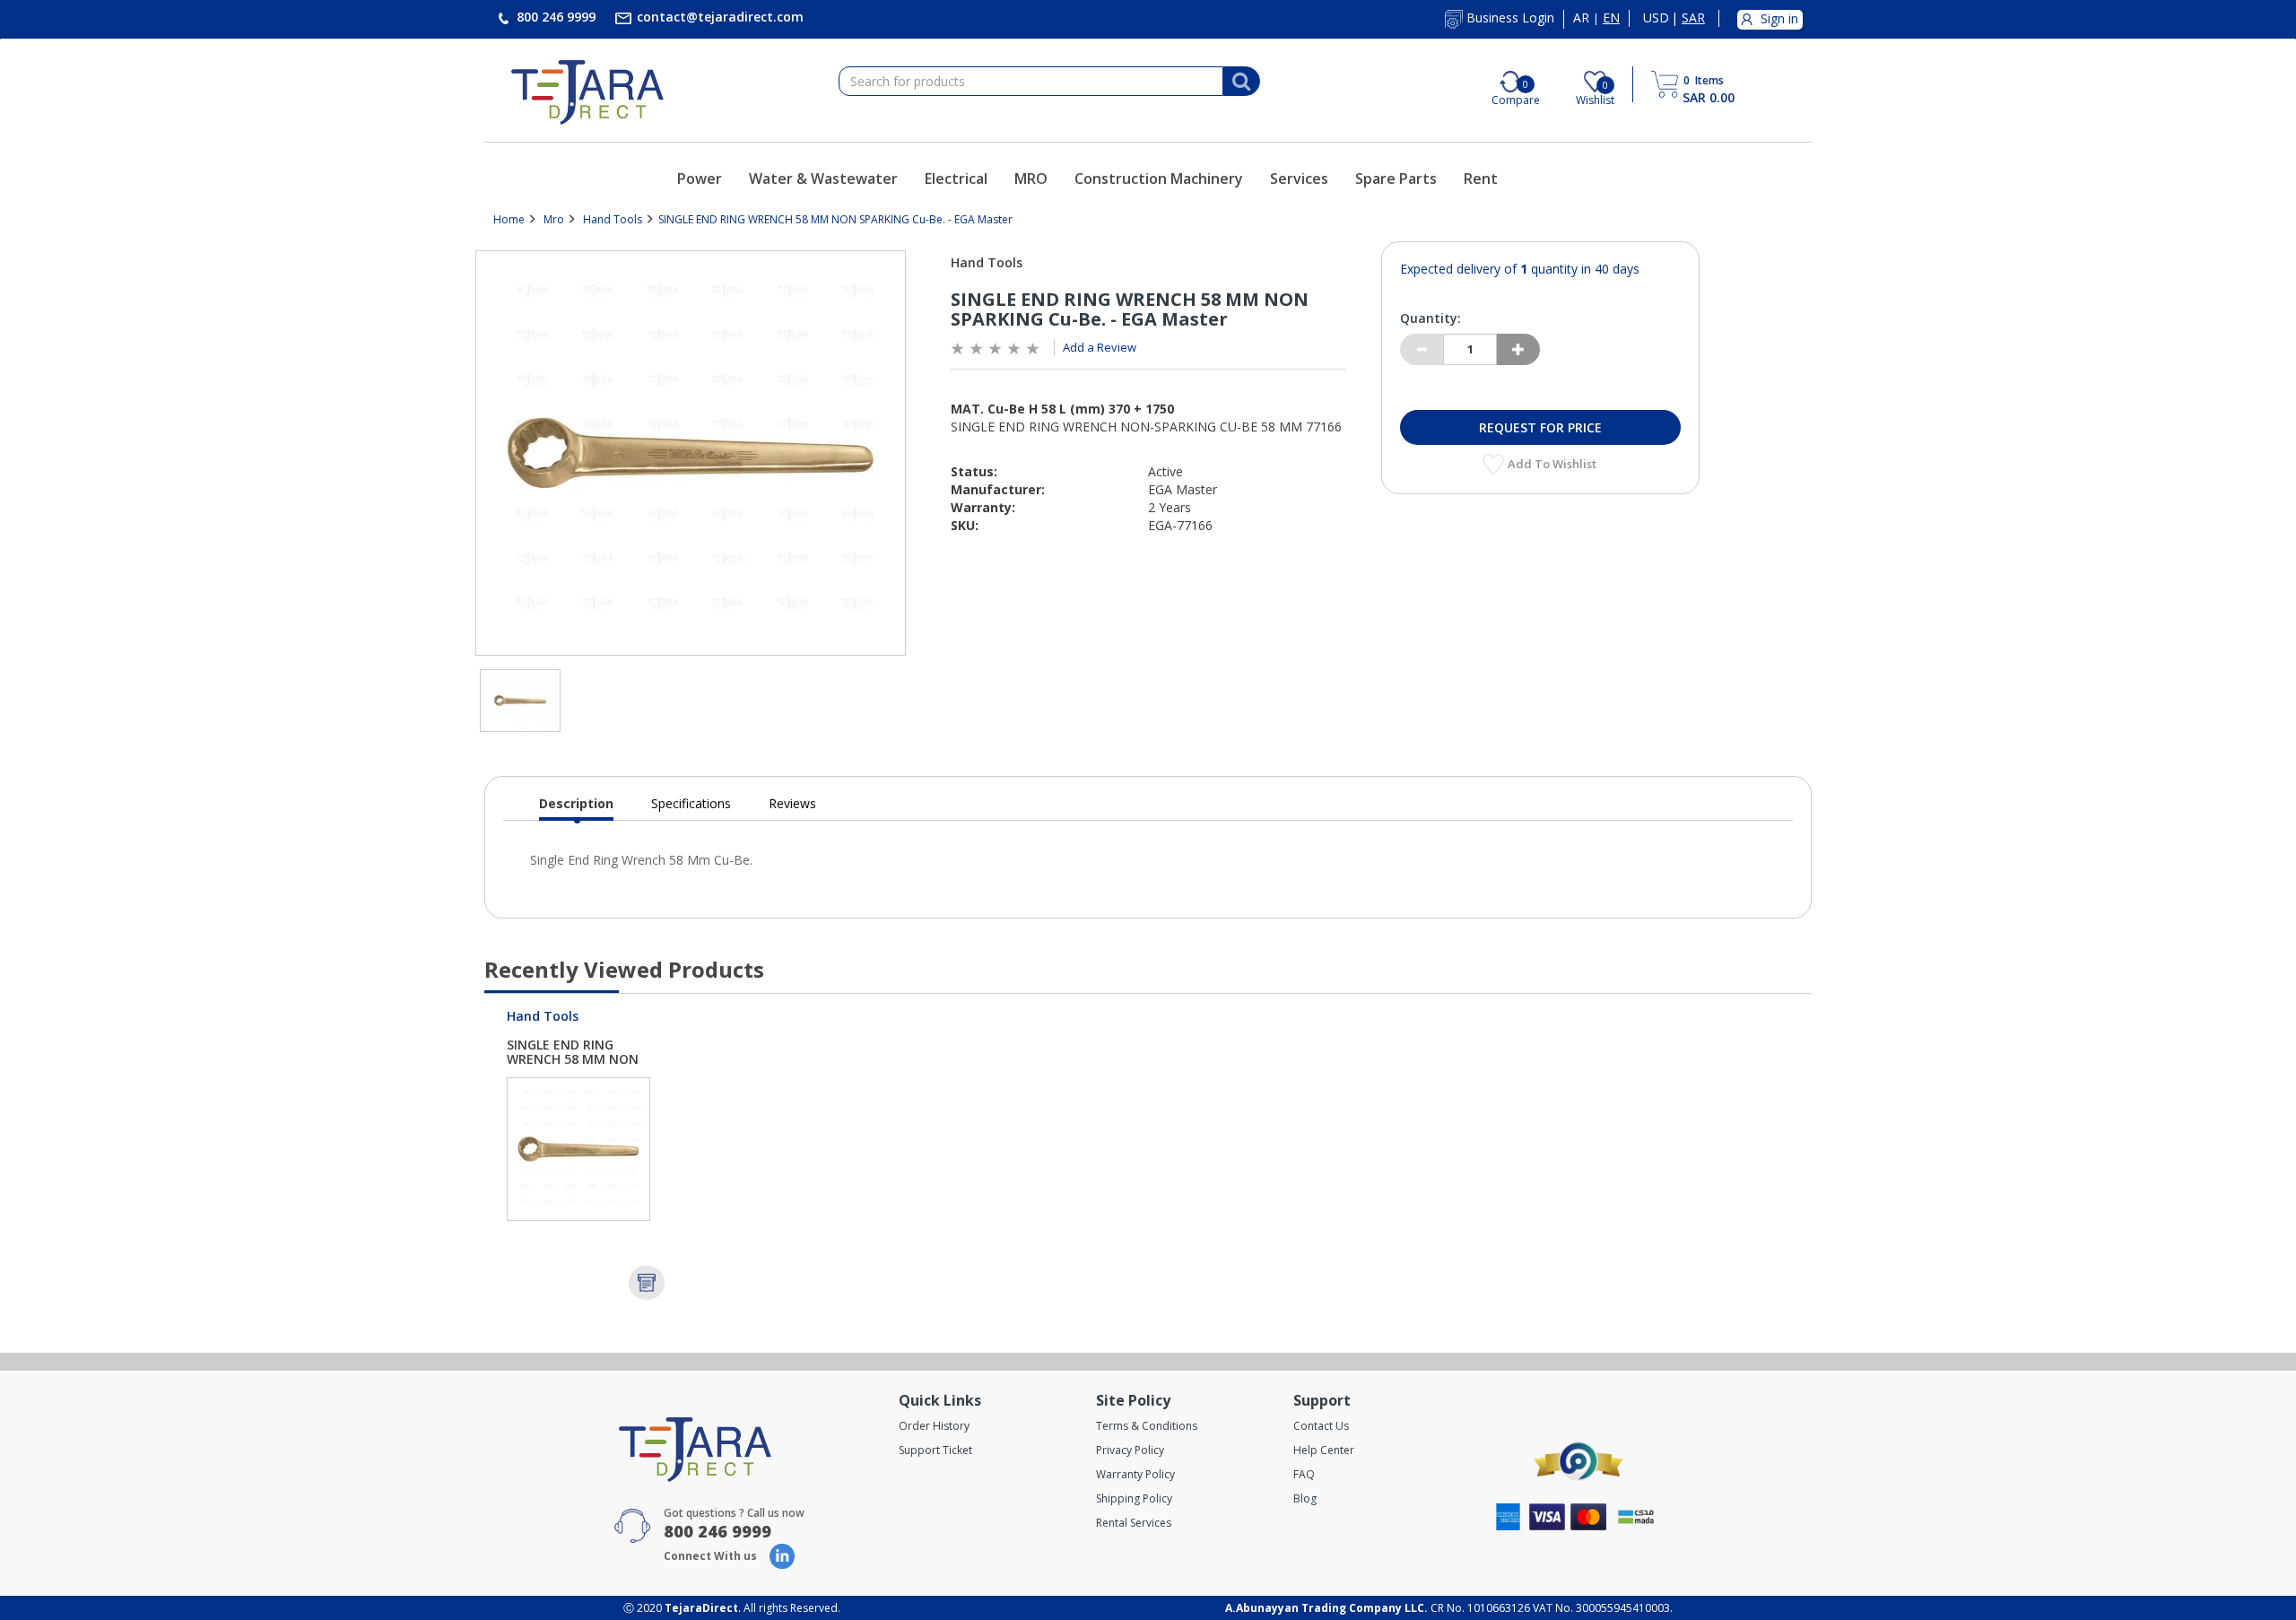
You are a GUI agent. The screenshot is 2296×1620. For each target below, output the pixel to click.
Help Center (1324, 1450)
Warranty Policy (1135, 1474)
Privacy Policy (1130, 1450)
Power (700, 179)
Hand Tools (613, 219)
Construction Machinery (1159, 179)
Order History (934, 1426)
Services (1299, 179)
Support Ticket (935, 1450)
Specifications (691, 803)
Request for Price (1540, 427)
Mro (554, 219)
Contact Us (1321, 1426)
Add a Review (1100, 347)
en (1611, 18)
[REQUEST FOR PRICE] (647, 1283)
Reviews (792, 803)
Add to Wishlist (1553, 464)
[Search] (1241, 82)
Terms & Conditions (1147, 1426)
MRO (1031, 179)
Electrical (956, 179)
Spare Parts (1396, 179)
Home (509, 219)
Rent (1481, 179)
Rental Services (1134, 1523)
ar (1581, 18)
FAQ (1304, 1474)
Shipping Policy (1134, 1498)
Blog (1305, 1498)
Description (576, 808)
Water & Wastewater (823, 179)
